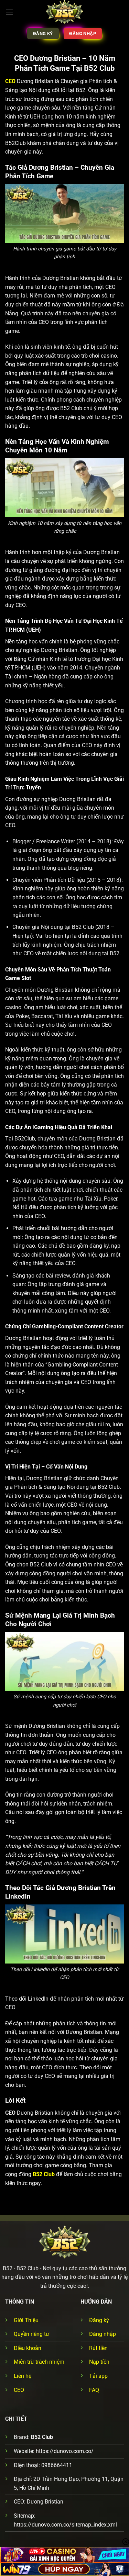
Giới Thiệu (26, 2320)
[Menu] (9, 12)
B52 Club (44, 2174)
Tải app (98, 2376)
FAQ (94, 2390)
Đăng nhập (103, 2334)
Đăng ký (99, 2320)
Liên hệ (23, 2376)
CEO (19, 2390)
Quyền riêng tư (31, 2334)
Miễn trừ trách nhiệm (39, 2362)
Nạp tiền (99, 2362)
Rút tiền (98, 2348)
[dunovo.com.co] (64, 12)
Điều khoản (28, 2348)
